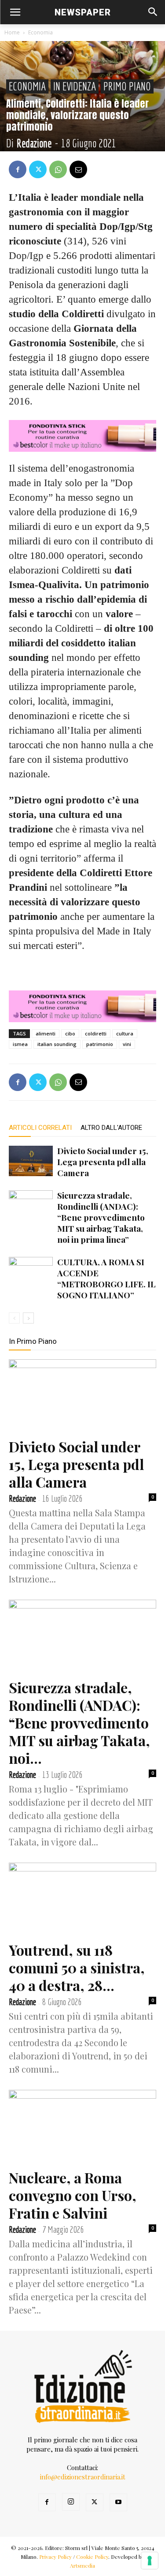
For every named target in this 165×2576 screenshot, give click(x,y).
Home (12, 32)
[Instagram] (71, 2502)
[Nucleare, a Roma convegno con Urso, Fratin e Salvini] (82, 2126)
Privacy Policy (55, 2557)
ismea (20, 1044)
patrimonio (100, 1044)
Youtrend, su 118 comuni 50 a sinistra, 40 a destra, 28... (77, 1967)
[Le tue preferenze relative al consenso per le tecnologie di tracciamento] (150, 2561)
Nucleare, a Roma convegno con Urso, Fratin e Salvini (73, 2195)
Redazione (34, 143)
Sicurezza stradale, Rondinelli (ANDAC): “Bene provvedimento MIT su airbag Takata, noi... (79, 1723)
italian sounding (57, 1044)
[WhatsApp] (58, 169)
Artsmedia (82, 2565)
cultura (125, 1033)
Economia (40, 32)
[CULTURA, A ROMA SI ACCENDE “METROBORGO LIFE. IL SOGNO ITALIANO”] (31, 1272)
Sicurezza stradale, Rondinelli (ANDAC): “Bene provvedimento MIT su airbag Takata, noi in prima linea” (101, 1217)
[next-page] (28, 1318)
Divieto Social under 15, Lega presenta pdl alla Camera (103, 1162)
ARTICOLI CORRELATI (40, 1128)
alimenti (46, 1033)
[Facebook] (18, 169)
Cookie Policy (92, 2557)
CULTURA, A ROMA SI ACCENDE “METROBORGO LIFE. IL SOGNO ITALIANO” (106, 1278)
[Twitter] (38, 169)
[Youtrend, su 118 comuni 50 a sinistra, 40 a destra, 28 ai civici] (82, 1899)
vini (127, 1044)
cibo (70, 1033)
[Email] (78, 169)
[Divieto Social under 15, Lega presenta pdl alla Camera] (31, 1161)
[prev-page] (14, 1318)
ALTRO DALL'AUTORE (111, 1128)
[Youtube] (118, 2502)
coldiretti (96, 1033)
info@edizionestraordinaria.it (83, 2477)
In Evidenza (75, 86)
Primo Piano (127, 86)
